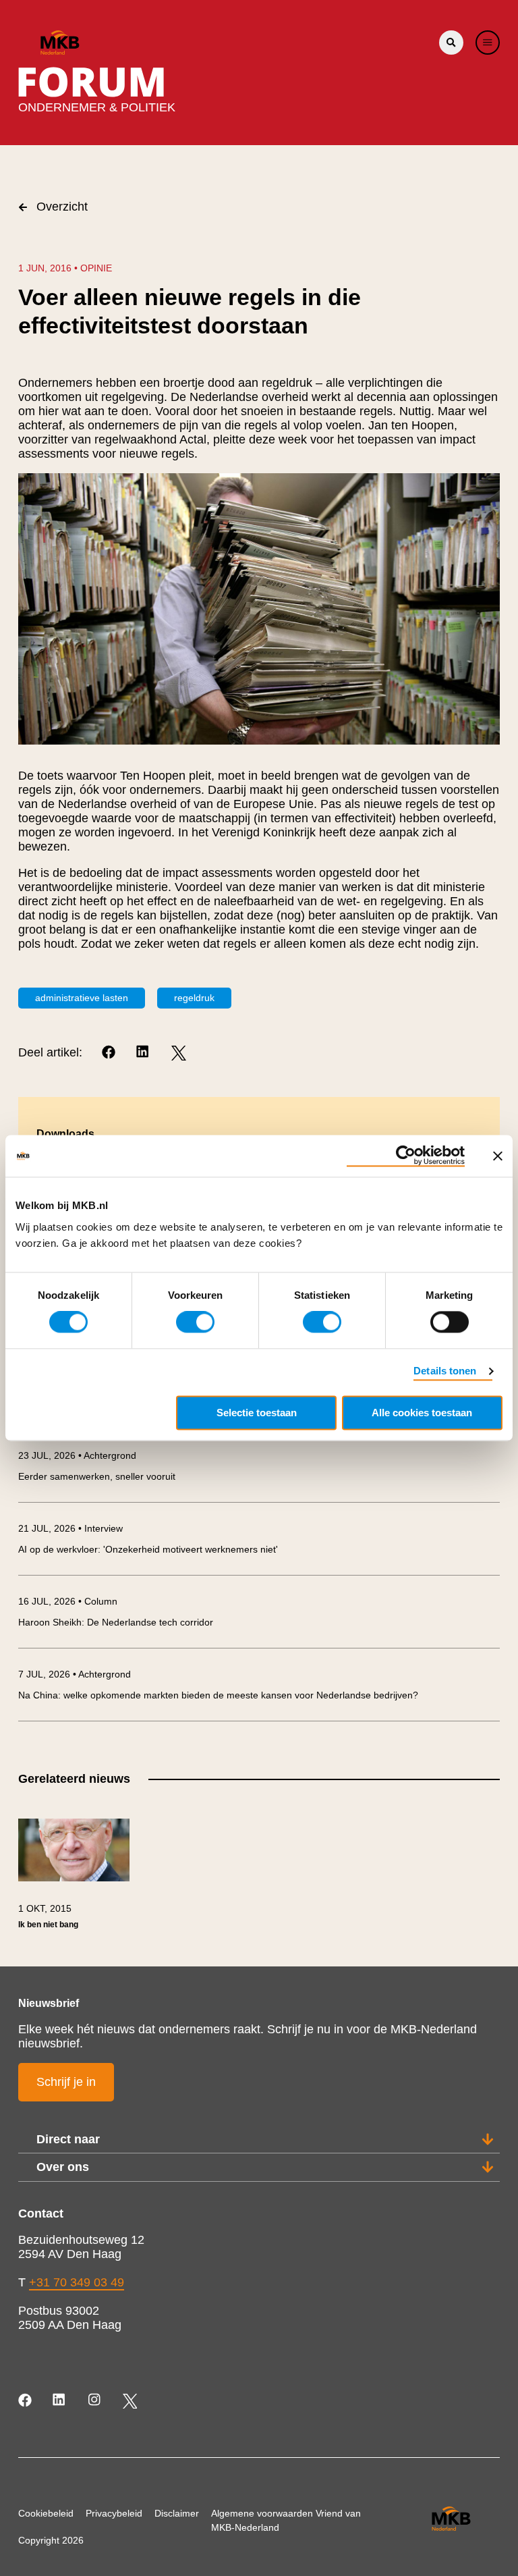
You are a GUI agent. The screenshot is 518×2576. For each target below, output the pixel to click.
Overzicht (62, 207)
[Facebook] (110, 1053)
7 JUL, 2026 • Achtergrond (75, 1674)
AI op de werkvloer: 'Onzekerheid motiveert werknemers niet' (148, 1549)
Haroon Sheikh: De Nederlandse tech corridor (116, 1622)
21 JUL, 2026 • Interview (70, 1528)
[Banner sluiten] (498, 1156)
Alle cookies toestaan (422, 1413)
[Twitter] (178, 1053)
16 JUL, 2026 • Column (68, 1601)
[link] (74, 1880)
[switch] (195, 1322)
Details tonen (445, 1371)
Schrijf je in (66, 2082)
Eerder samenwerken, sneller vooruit (97, 1476)
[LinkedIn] (144, 1053)
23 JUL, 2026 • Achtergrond (77, 1455)
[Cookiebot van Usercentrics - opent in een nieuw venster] (406, 1156)
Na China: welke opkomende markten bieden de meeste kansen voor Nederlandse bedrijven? (218, 1695)
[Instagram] (95, 2401)
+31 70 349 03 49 (77, 2282)
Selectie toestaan (257, 1413)
